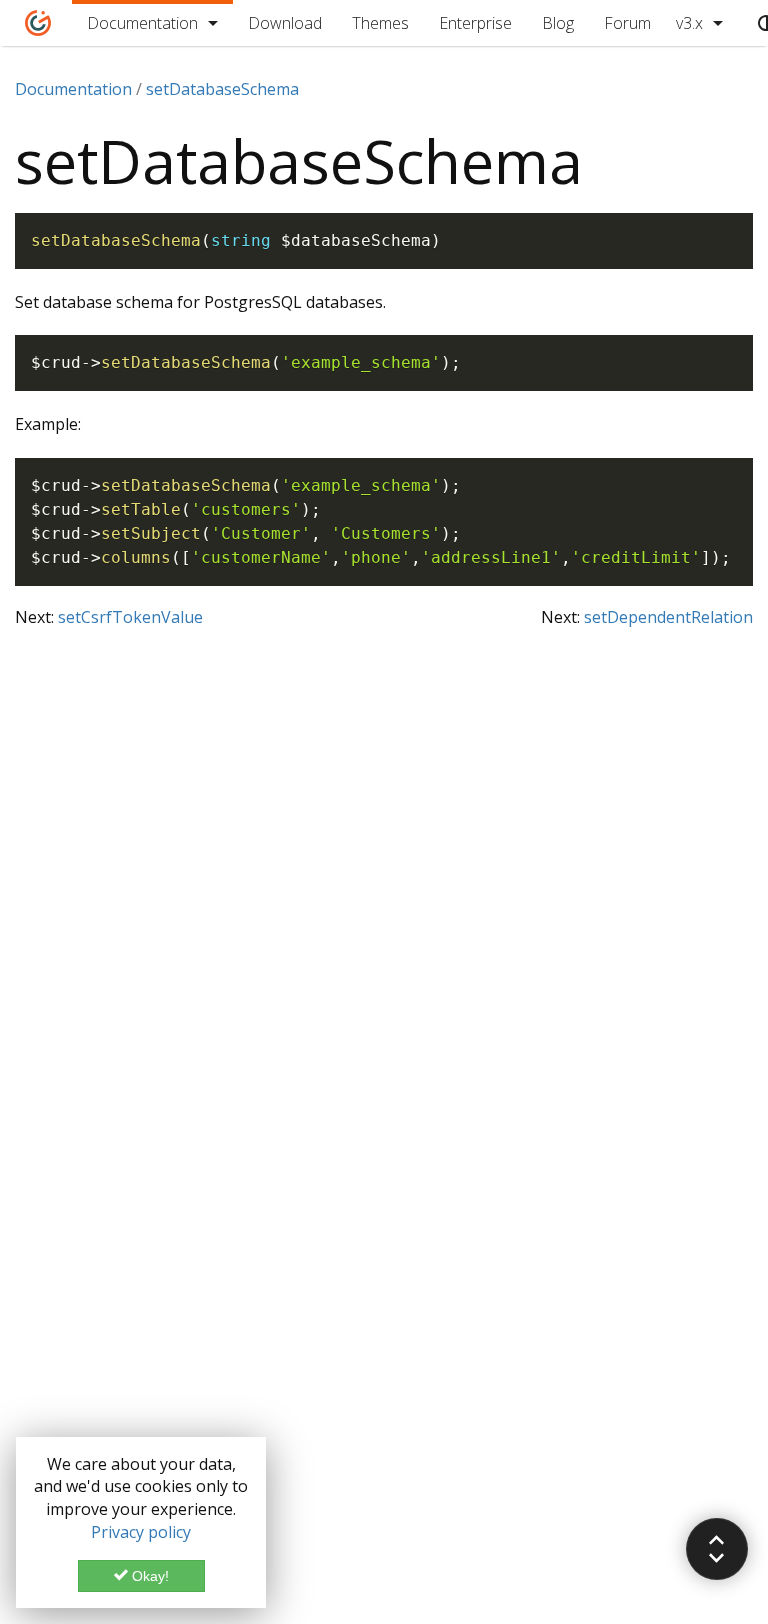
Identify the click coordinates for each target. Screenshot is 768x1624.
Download (285, 23)
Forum (627, 23)
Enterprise (475, 23)
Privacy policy (141, 1532)
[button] (717, 1549)
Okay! (148, 1576)
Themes (380, 23)
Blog (558, 23)
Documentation (142, 23)
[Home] (38, 23)
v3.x (689, 23)
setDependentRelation (668, 617)
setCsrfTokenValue (130, 617)
